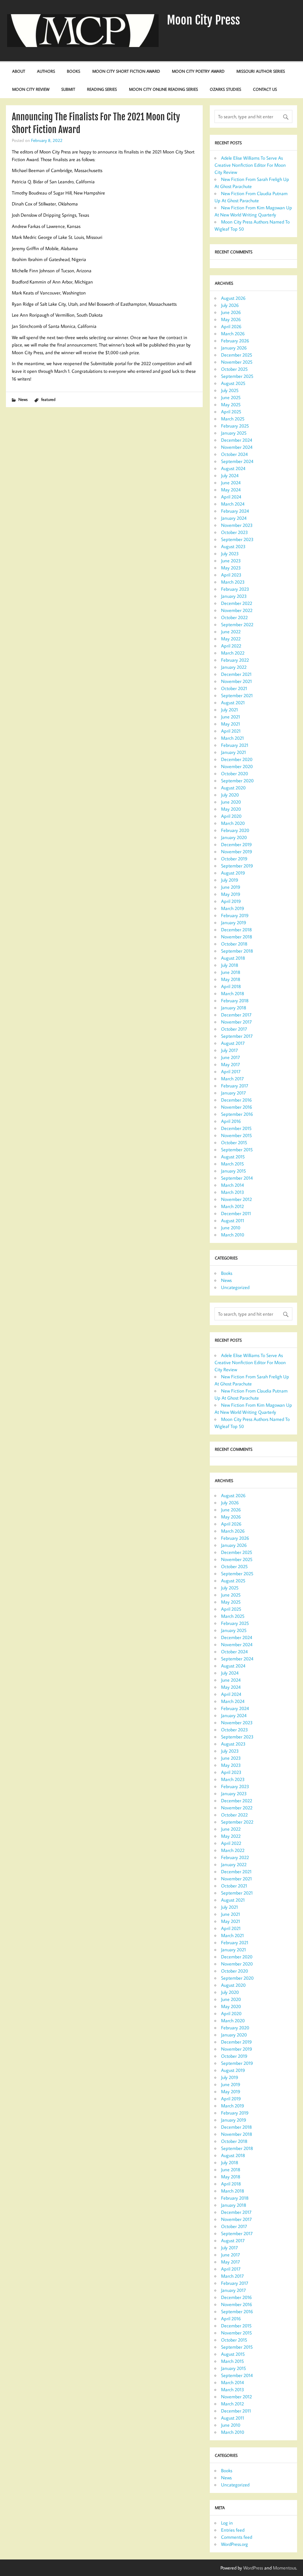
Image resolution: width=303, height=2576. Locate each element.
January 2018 (234, 1008)
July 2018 (230, 965)
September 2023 (237, 539)
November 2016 (237, 1107)
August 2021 (233, 702)
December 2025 (237, 355)
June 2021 (231, 717)
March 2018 (233, 993)
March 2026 (233, 333)
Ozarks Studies (225, 89)
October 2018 (234, 944)
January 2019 (234, 922)
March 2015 (232, 1164)
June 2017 (231, 1057)
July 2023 (230, 553)
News (23, 399)
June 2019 (231, 887)
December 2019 (236, 844)
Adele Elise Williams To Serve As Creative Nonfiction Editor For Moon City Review (250, 165)
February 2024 (235, 511)
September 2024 (237, 461)
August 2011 (233, 1220)
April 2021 (231, 731)
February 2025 (235, 426)
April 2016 (231, 1121)
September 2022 (237, 624)
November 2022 (237, 610)
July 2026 (230, 305)
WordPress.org (234, 2544)
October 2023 (234, 532)
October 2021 (234, 688)
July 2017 (229, 1050)
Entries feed (233, 2530)
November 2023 (237, 525)
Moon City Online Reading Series (163, 89)
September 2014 (237, 1178)
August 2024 (233, 468)
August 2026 (233, 298)
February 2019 (235, 915)
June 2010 (231, 1228)
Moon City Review (31, 89)
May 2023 (231, 568)
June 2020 (231, 802)
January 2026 (234, 348)
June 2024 (231, 483)
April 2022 (231, 646)
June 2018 (231, 972)
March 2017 (232, 1079)
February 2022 (235, 660)
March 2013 (233, 1192)
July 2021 (229, 710)
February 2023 (235, 589)
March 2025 (233, 419)
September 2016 (237, 1114)
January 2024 (234, 518)
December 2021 (236, 674)
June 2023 (231, 561)
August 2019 (233, 873)
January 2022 (234, 667)
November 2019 (237, 851)
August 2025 (233, 383)
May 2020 (231, 809)
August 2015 (233, 1157)
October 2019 (234, 859)
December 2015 (236, 1128)
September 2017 (237, 1036)
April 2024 (231, 497)
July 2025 (230, 390)
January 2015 (233, 1171)
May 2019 (231, 894)
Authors (46, 71)
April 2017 (231, 1071)
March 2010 (233, 1235)
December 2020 (237, 759)
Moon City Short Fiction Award (126, 71)
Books (74, 71)
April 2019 (231, 901)
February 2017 (235, 1086)
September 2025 (237, 376)
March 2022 (233, 653)
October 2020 (234, 773)
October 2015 (234, 1142)
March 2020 (233, 823)
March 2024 (233, 504)
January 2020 (234, 837)
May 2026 (231, 319)
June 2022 (231, 632)
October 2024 (234, 454)
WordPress (253, 2568)
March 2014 (232, 1185)
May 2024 (231, 490)
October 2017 (234, 1029)
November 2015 (236, 1135)
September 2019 (237, 866)
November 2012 (236, 1199)
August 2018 (233, 958)
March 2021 (232, 738)
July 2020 (230, 795)
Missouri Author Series (261, 71)
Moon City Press (203, 20)
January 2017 (233, 1093)
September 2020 (237, 781)
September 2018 (237, 951)
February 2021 (235, 745)
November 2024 (237, 447)
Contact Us (265, 89)
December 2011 (236, 1213)
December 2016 (236, 1100)
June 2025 (231, 397)
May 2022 (231, 639)
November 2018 (237, 937)
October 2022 (234, 617)
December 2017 (236, 1015)
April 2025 (231, 412)
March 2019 (233, 908)
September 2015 (237, 1149)
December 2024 (237, 440)
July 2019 (230, 880)
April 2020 (231, 816)
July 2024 (230, 475)
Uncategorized (235, 1287)
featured (48, 399)
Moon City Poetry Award (198, 71)
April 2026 (231, 326)
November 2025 (237, 362)
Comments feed (237, 2537)
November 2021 (236, 681)
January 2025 (234, 433)
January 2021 (233, 752)
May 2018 (231, 979)
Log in (227, 2523)
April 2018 (231, 986)
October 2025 (234, 369)
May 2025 (231, 404)
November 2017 (236, 1022)
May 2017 (231, 1064)
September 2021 (237, 695)
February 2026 (235, 341)
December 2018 (236, 930)
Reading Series (102, 89)
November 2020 (237, 766)
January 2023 (234, 596)
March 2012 (232, 1206)
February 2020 (235, 830)
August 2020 (233, 788)
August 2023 (233, 546)
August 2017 (233, 1043)
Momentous (285, 2568)
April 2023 (231, 575)
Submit (68, 89)
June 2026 (231, 312)
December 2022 (237, 603)
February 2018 (235, 1000)
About (19, 71)
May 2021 (231, 724)
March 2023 (233, 582)
